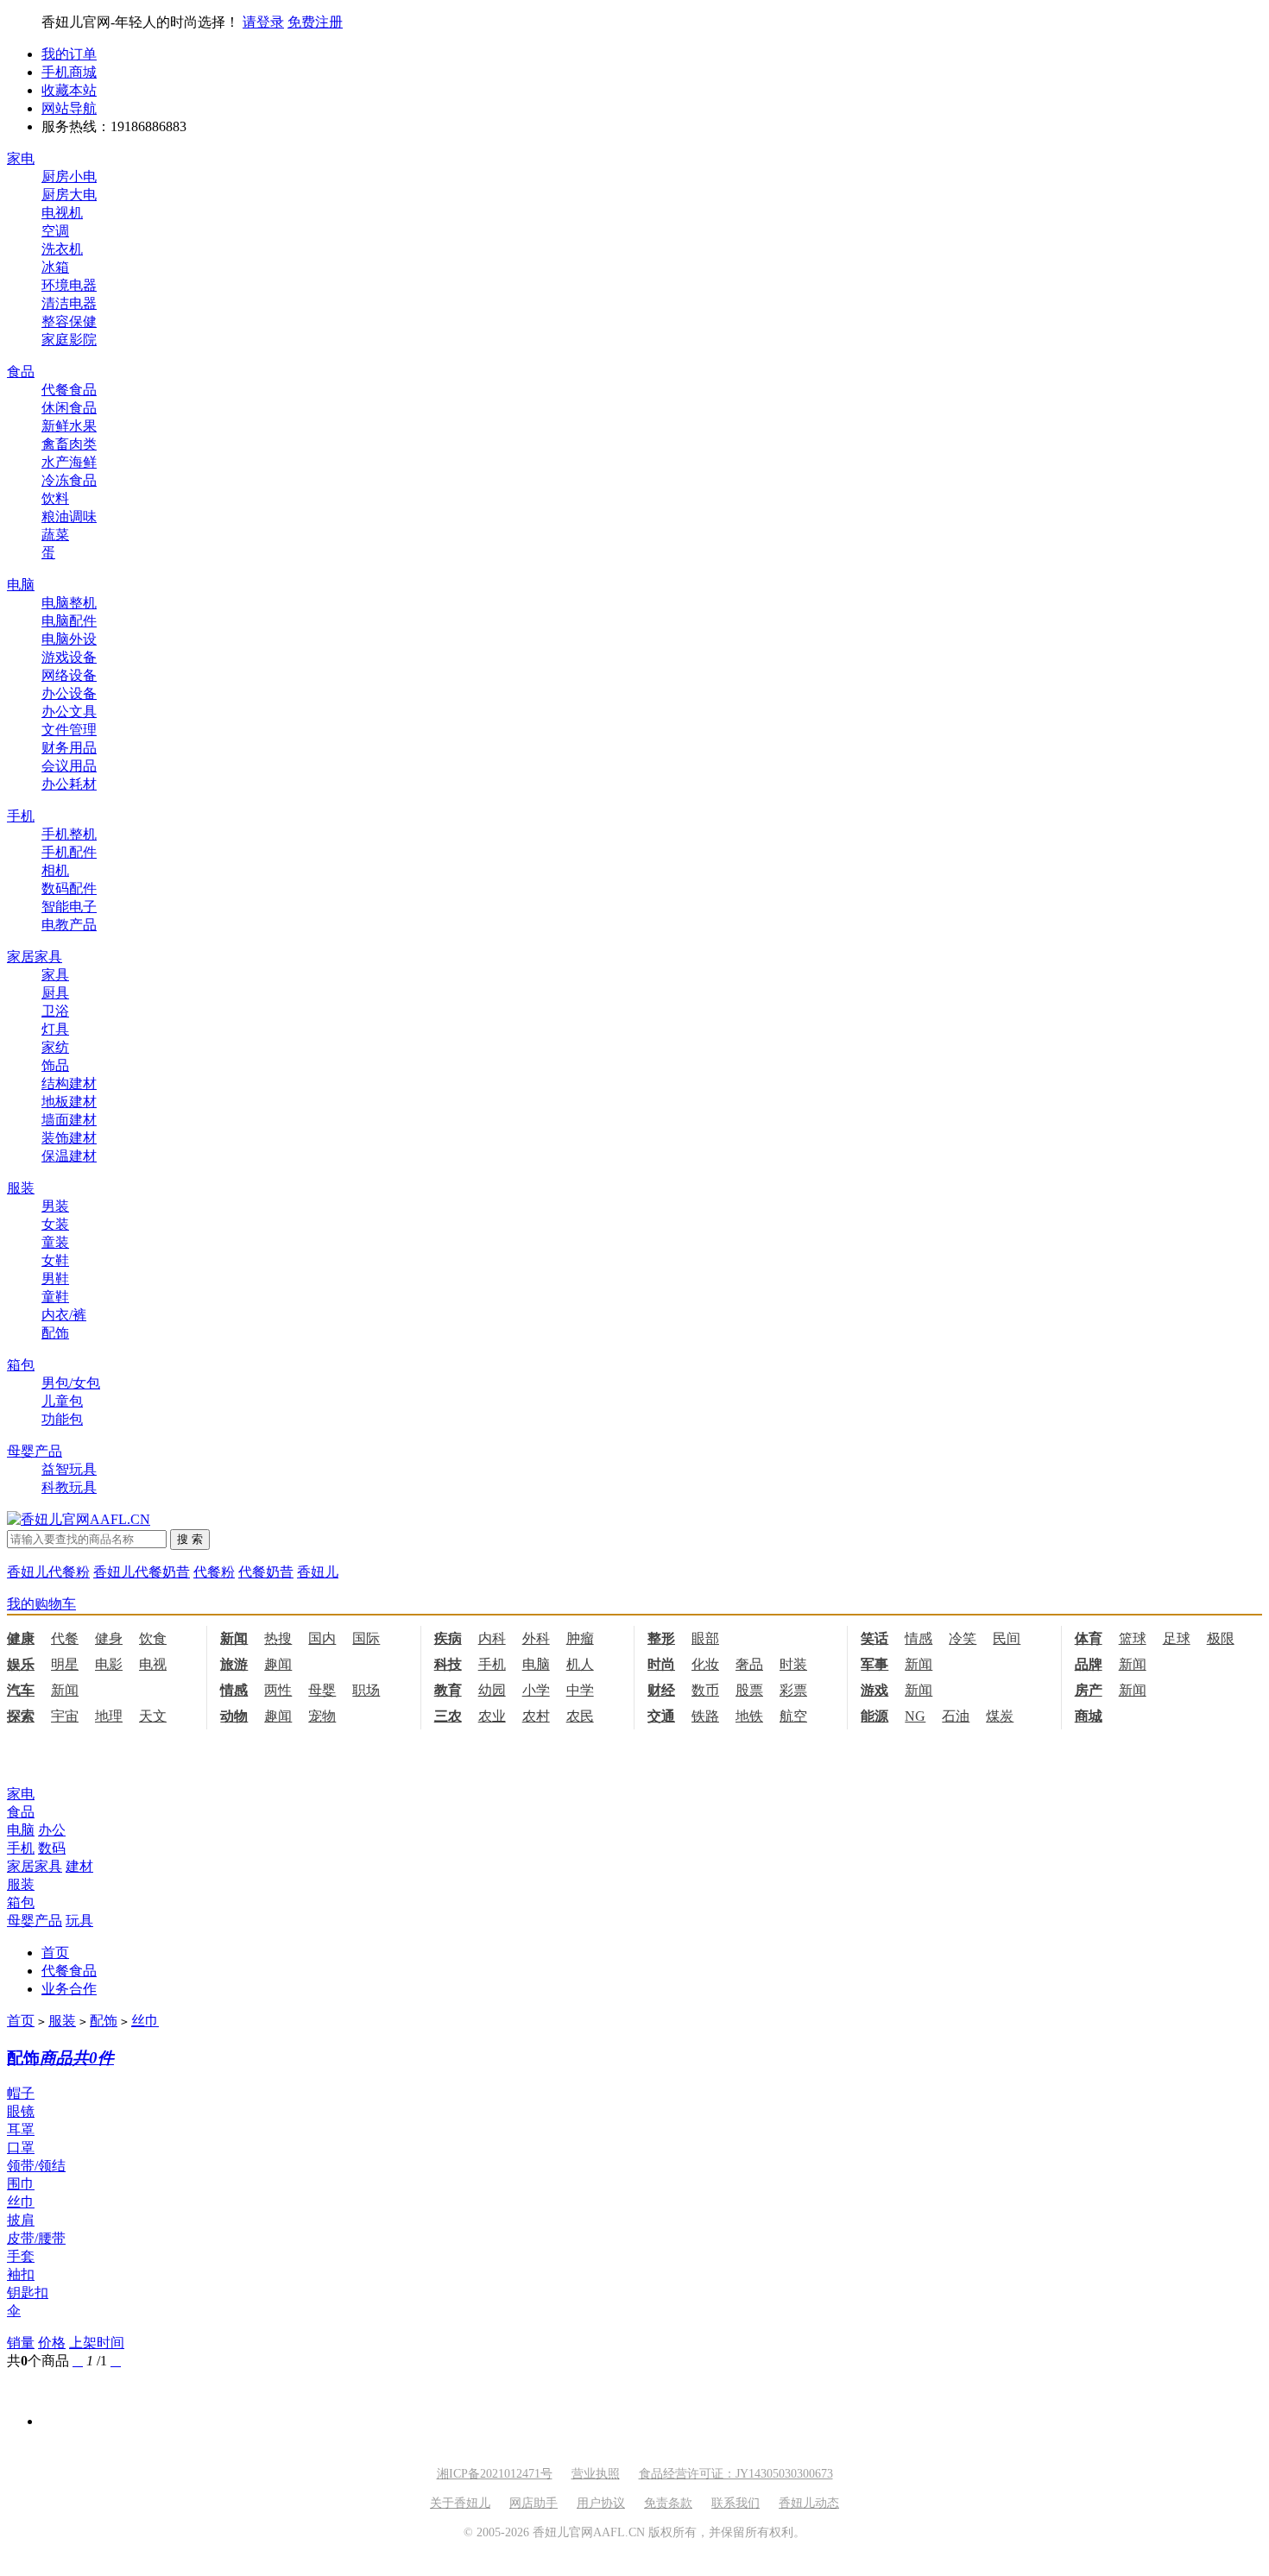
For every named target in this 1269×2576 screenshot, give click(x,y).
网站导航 (69, 108)
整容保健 (69, 321)
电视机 (62, 213)
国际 (366, 1638)
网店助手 (533, 2503)
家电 (21, 158)
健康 (21, 1638)
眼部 (705, 1638)
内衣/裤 (64, 1315)
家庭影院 (69, 340)
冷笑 (963, 1638)
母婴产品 (35, 1451)
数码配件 (69, 888)
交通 (661, 1716)
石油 (956, 1716)
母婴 (322, 1690)
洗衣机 (62, 249)
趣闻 (278, 1664)
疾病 (448, 1638)
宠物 (322, 1716)
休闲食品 (69, 408)
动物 (234, 1716)
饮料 (55, 498)
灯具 (55, 1029)
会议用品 (69, 766)
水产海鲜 (69, 462)
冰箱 (55, 267)
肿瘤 (580, 1638)
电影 (109, 1664)
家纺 (55, 1047)
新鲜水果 (69, 426)
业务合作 (69, 1989)
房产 (1089, 1690)
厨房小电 (69, 176)
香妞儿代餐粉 (48, 1572)
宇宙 (65, 1716)
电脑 (21, 585)
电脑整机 (69, 603)
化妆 (705, 1664)
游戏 (874, 1690)
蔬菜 (55, 535)
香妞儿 (318, 1572)
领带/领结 (36, 2166)
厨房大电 (69, 195)
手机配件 (69, 852)
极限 (1221, 1638)
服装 (21, 1188)
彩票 (793, 1690)
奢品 (749, 1664)
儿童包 (62, 1401)
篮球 (1133, 1638)
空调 (55, 231)
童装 (55, 1242)
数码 (52, 1848)
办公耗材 (69, 784)
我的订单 (69, 54)
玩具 (79, 1921)
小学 (536, 1690)
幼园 (492, 1690)
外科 (536, 1638)
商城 (1089, 1716)
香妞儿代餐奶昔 (142, 1572)
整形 (661, 1638)
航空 (793, 1716)
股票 (749, 1690)
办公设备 (69, 693)
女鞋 (55, 1260)
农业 (492, 1716)
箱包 (21, 1365)
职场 (366, 1690)
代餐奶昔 (266, 1572)
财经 (661, 1690)
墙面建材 (69, 1120)
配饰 (55, 1333)
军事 (874, 1664)
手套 (21, 2256)
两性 (278, 1690)
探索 (21, 1716)
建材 (79, 1866)
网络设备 (69, 675)
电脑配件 (69, 621)
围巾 (21, 2184)
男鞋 (55, 1279)
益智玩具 (69, 1469)
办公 (52, 1830)
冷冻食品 (69, 480)
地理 (109, 1716)
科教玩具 (69, 1487)
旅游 (234, 1664)
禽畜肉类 (69, 444)
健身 (109, 1638)
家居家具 (35, 957)
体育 (1089, 1638)
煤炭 (1000, 1716)
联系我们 (736, 2503)
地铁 (749, 1716)
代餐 (65, 1638)
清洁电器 (69, 303)
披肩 (21, 2220)
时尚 (661, 1664)
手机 (21, 816)
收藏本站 (69, 90)
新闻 (234, 1638)
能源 (874, 1716)
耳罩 (21, 2129)
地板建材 (69, 1102)
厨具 (55, 993)
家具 (55, 975)
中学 (580, 1690)
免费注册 (315, 22)
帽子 (21, 2093)
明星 (65, 1664)
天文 (153, 1716)
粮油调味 (69, 516)
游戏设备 (69, 657)
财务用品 (69, 748)
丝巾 (145, 2021)
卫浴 (55, 1011)
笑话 (874, 1638)
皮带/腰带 (36, 2238)
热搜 (278, 1638)
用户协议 (601, 2503)
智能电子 (69, 907)
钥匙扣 (28, 2293)
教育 (448, 1690)
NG (915, 1716)
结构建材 (69, 1083)
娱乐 (21, 1664)
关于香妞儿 (460, 2503)
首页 (55, 1952)
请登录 (263, 22)
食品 (21, 372)
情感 (919, 1638)
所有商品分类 (48, 1762)
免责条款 (668, 2503)
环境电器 (69, 285)
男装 (55, 1206)
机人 (580, 1664)
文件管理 (69, 730)
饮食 (153, 1638)
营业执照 (596, 2474)
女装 (55, 1224)
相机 (55, 870)
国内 (322, 1638)
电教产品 (69, 925)
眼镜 (21, 2111)
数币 (705, 1690)
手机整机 (69, 834)
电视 (153, 1664)
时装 (793, 1664)
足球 (1177, 1638)
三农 (448, 1716)
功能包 (62, 1419)
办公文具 (69, 712)
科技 (448, 1664)
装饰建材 (69, 1138)
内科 (492, 1638)
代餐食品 (69, 390)
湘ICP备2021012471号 (495, 2474)
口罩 (21, 2148)
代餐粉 (214, 1572)
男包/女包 (71, 1383)
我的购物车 (41, 1604)
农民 (580, 1716)
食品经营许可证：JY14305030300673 (736, 2474)
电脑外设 (69, 639)
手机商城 (69, 72)
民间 (1007, 1638)
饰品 (55, 1065)
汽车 (21, 1690)
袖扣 (21, 2274)
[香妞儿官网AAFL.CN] (79, 1519)
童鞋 (55, 1297)
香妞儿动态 (809, 2503)
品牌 (1089, 1664)
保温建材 (69, 1156)
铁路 (705, 1716)
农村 (536, 1716)
